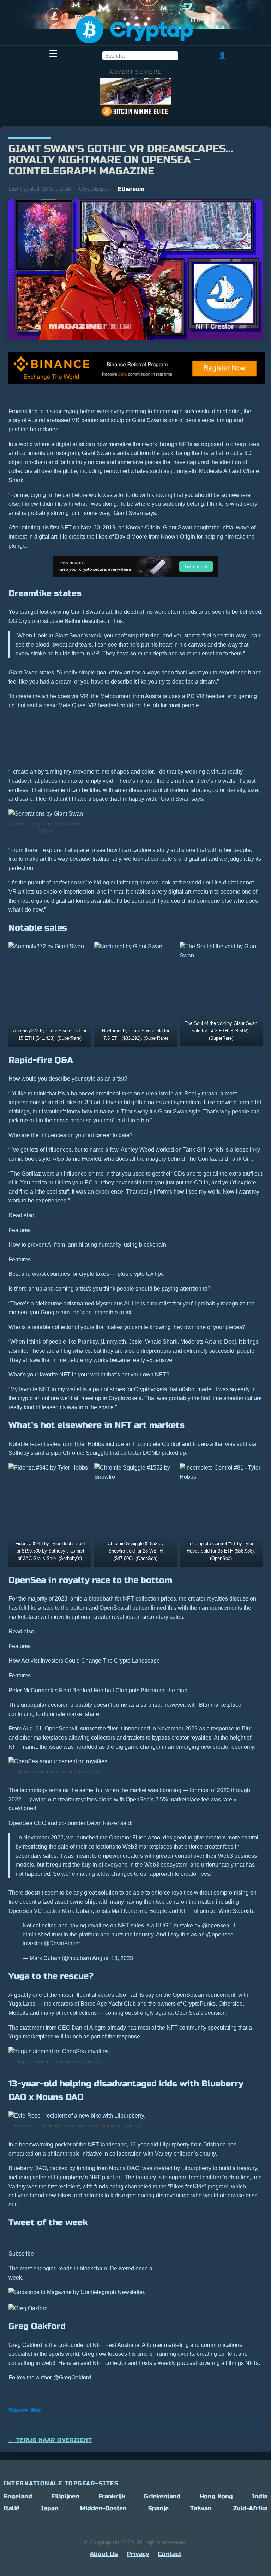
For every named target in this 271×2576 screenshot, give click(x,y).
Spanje (158, 2508)
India (260, 2496)
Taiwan (201, 2508)
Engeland (18, 2496)
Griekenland (162, 2496)
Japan (50, 2508)
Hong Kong (216, 2496)
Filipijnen (65, 2496)
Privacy (138, 2554)
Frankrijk (112, 2496)
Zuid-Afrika (250, 2508)
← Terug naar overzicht (50, 2440)
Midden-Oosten (103, 2508)
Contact (170, 2554)
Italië (11, 2508)
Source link (25, 2410)
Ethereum (131, 189)
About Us (104, 2554)
